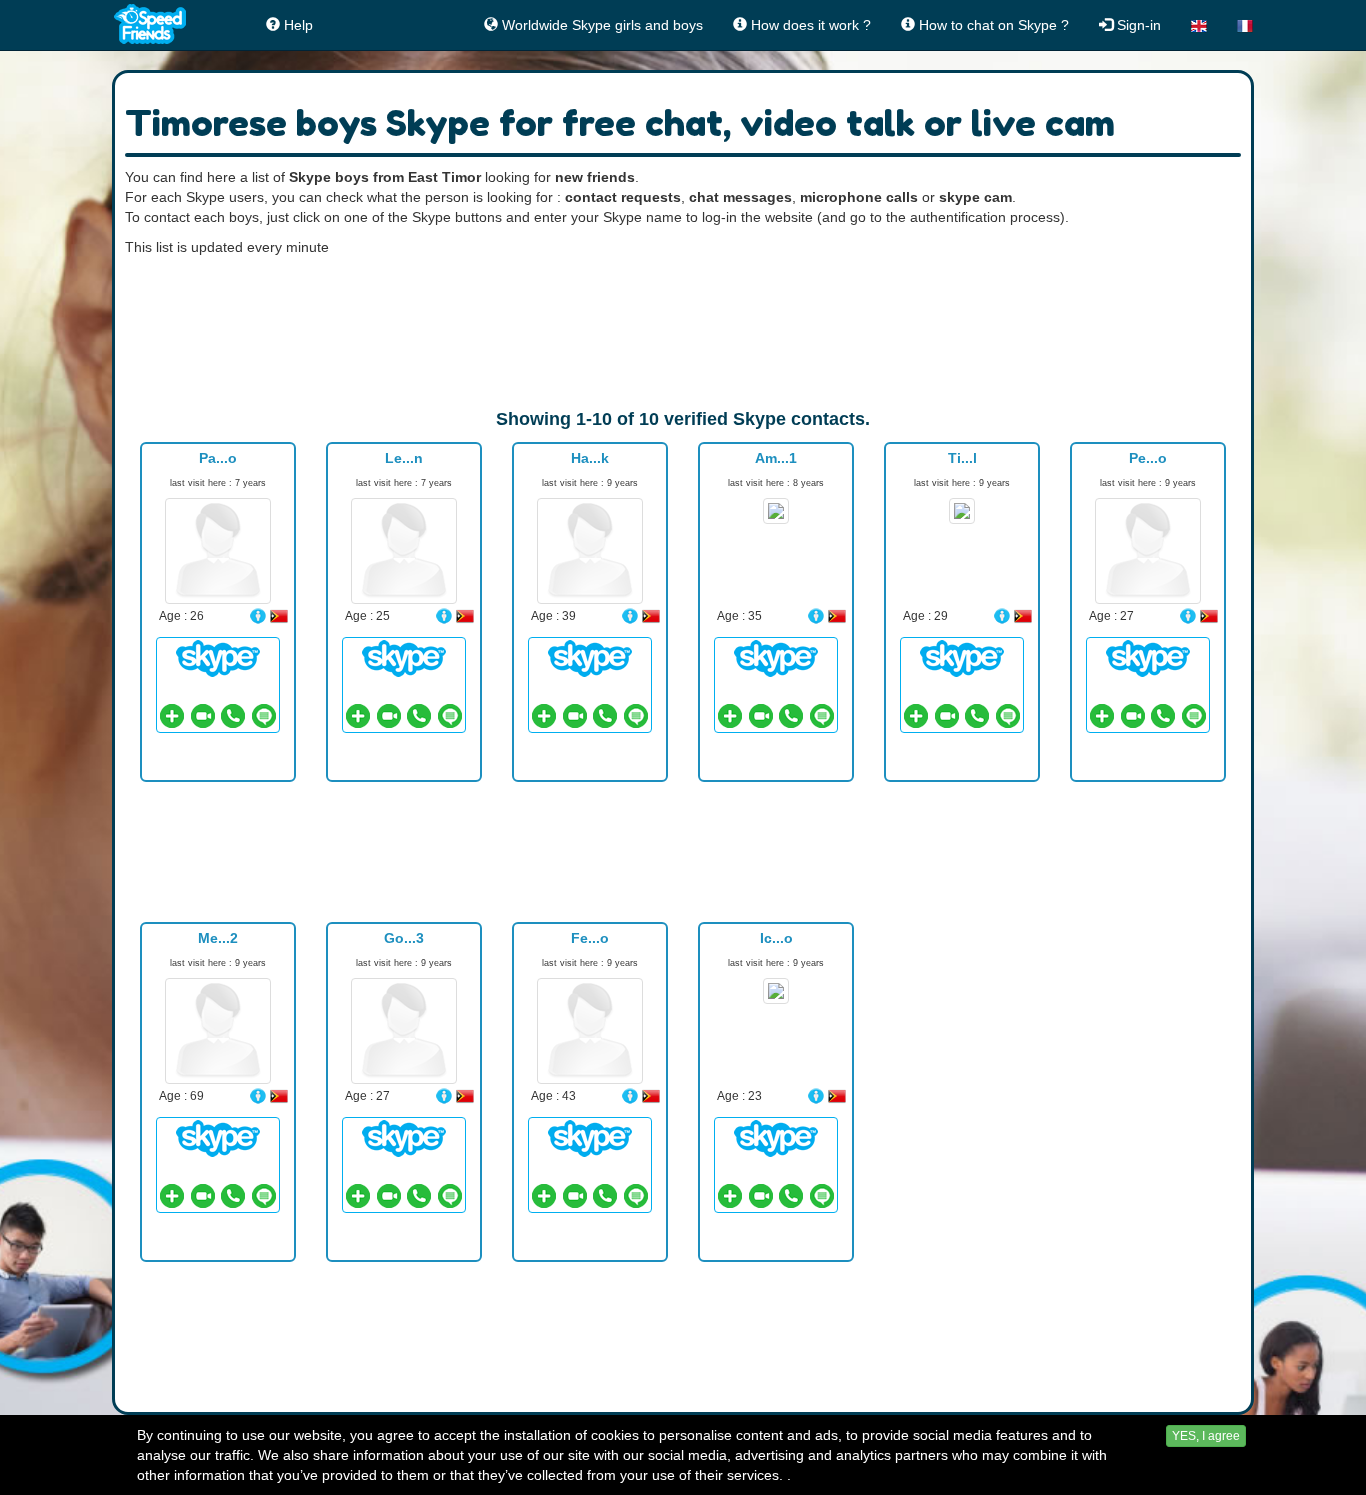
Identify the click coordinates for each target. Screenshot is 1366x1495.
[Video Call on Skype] (203, 716)
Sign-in (1137, 25)
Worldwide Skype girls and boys (600, 25)
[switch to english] (1199, 25)
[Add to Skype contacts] (172, 716)
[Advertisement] (683, 332)
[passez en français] (1245, 25)
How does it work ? (809, 25)
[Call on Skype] (233, 716)
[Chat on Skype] (218, 658)
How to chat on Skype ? (992, 25)
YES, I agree (1206, 1436)
